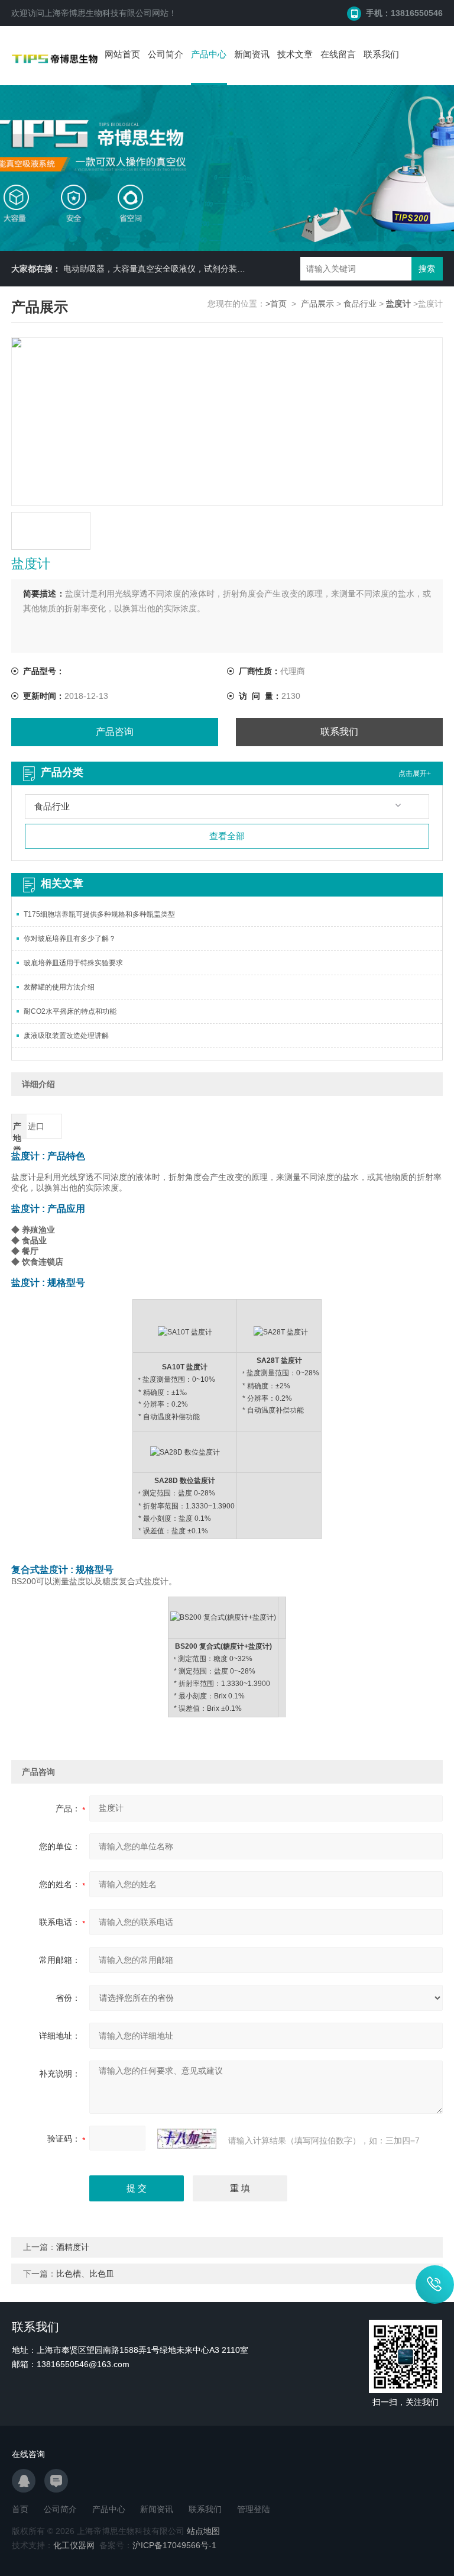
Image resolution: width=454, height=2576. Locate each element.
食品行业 (360, 304)
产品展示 (317, 304)
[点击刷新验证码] (187, 2139)
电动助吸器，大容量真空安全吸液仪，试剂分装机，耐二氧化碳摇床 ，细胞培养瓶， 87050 (231, 269)
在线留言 (338, 54)
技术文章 (295, 54)
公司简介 (166, 54)
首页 (20, 2509)
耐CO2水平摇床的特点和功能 (70, 1011)
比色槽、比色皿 (85, 2274)
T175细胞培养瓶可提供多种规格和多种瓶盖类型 (99, 914)
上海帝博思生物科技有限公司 (98, 13)
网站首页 (122, 54)
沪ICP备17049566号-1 (174, 2545)
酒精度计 (73, 2247)
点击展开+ (415, 773)
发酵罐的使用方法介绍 (59, 987)
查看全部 (227, 836)
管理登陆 (254, 2509)
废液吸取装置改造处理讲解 (66, 1036)
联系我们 (381, 54)
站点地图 (203, 2531)
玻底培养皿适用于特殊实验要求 (73, 963)
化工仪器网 (74, 2545)
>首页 (276, 304)
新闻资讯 (252, 54)
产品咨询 (115, 732)
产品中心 (209, 54)
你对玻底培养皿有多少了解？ (70, 939)
